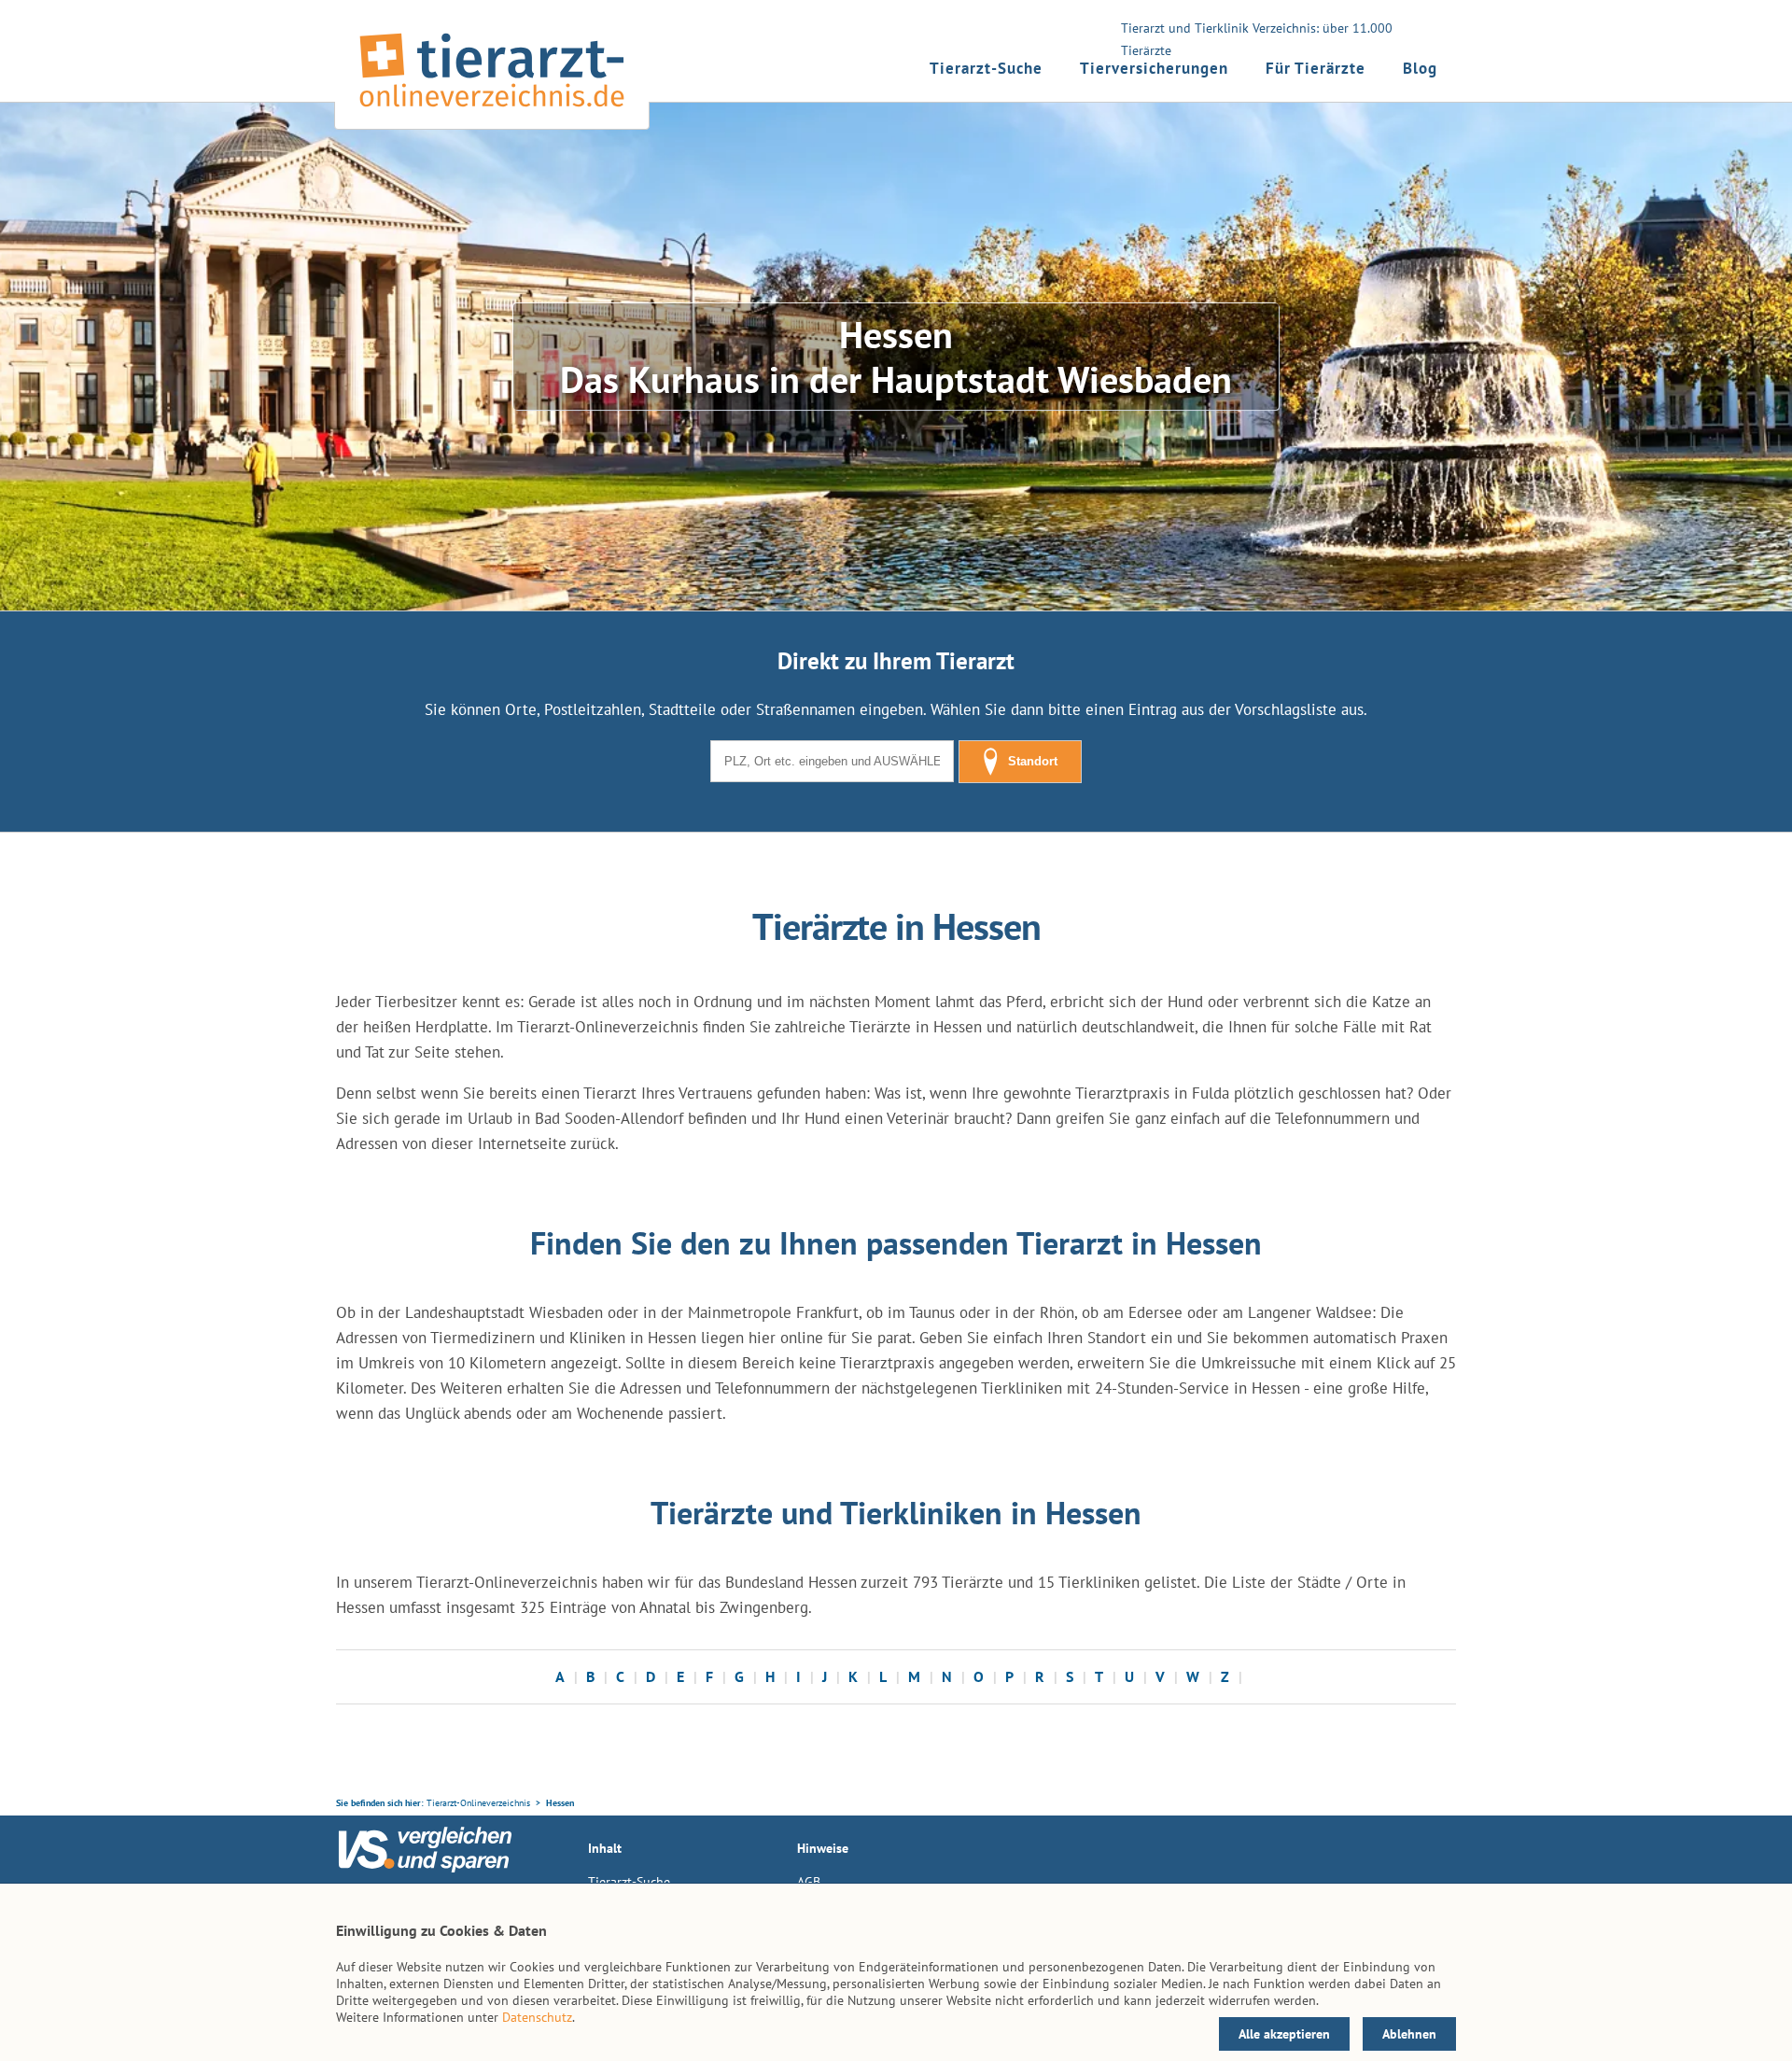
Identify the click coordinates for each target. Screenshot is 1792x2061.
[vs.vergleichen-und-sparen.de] (425, 1868)
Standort (1033, 761)
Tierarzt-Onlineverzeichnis (478, 1803)
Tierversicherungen (1154, 68)
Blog (1420, 68)
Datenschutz (537, 2017)
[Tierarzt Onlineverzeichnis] (492, 111)
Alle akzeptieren (1284, 2034)
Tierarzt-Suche (986, 68)
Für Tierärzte (1316, 68)
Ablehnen (1409, 2034)
